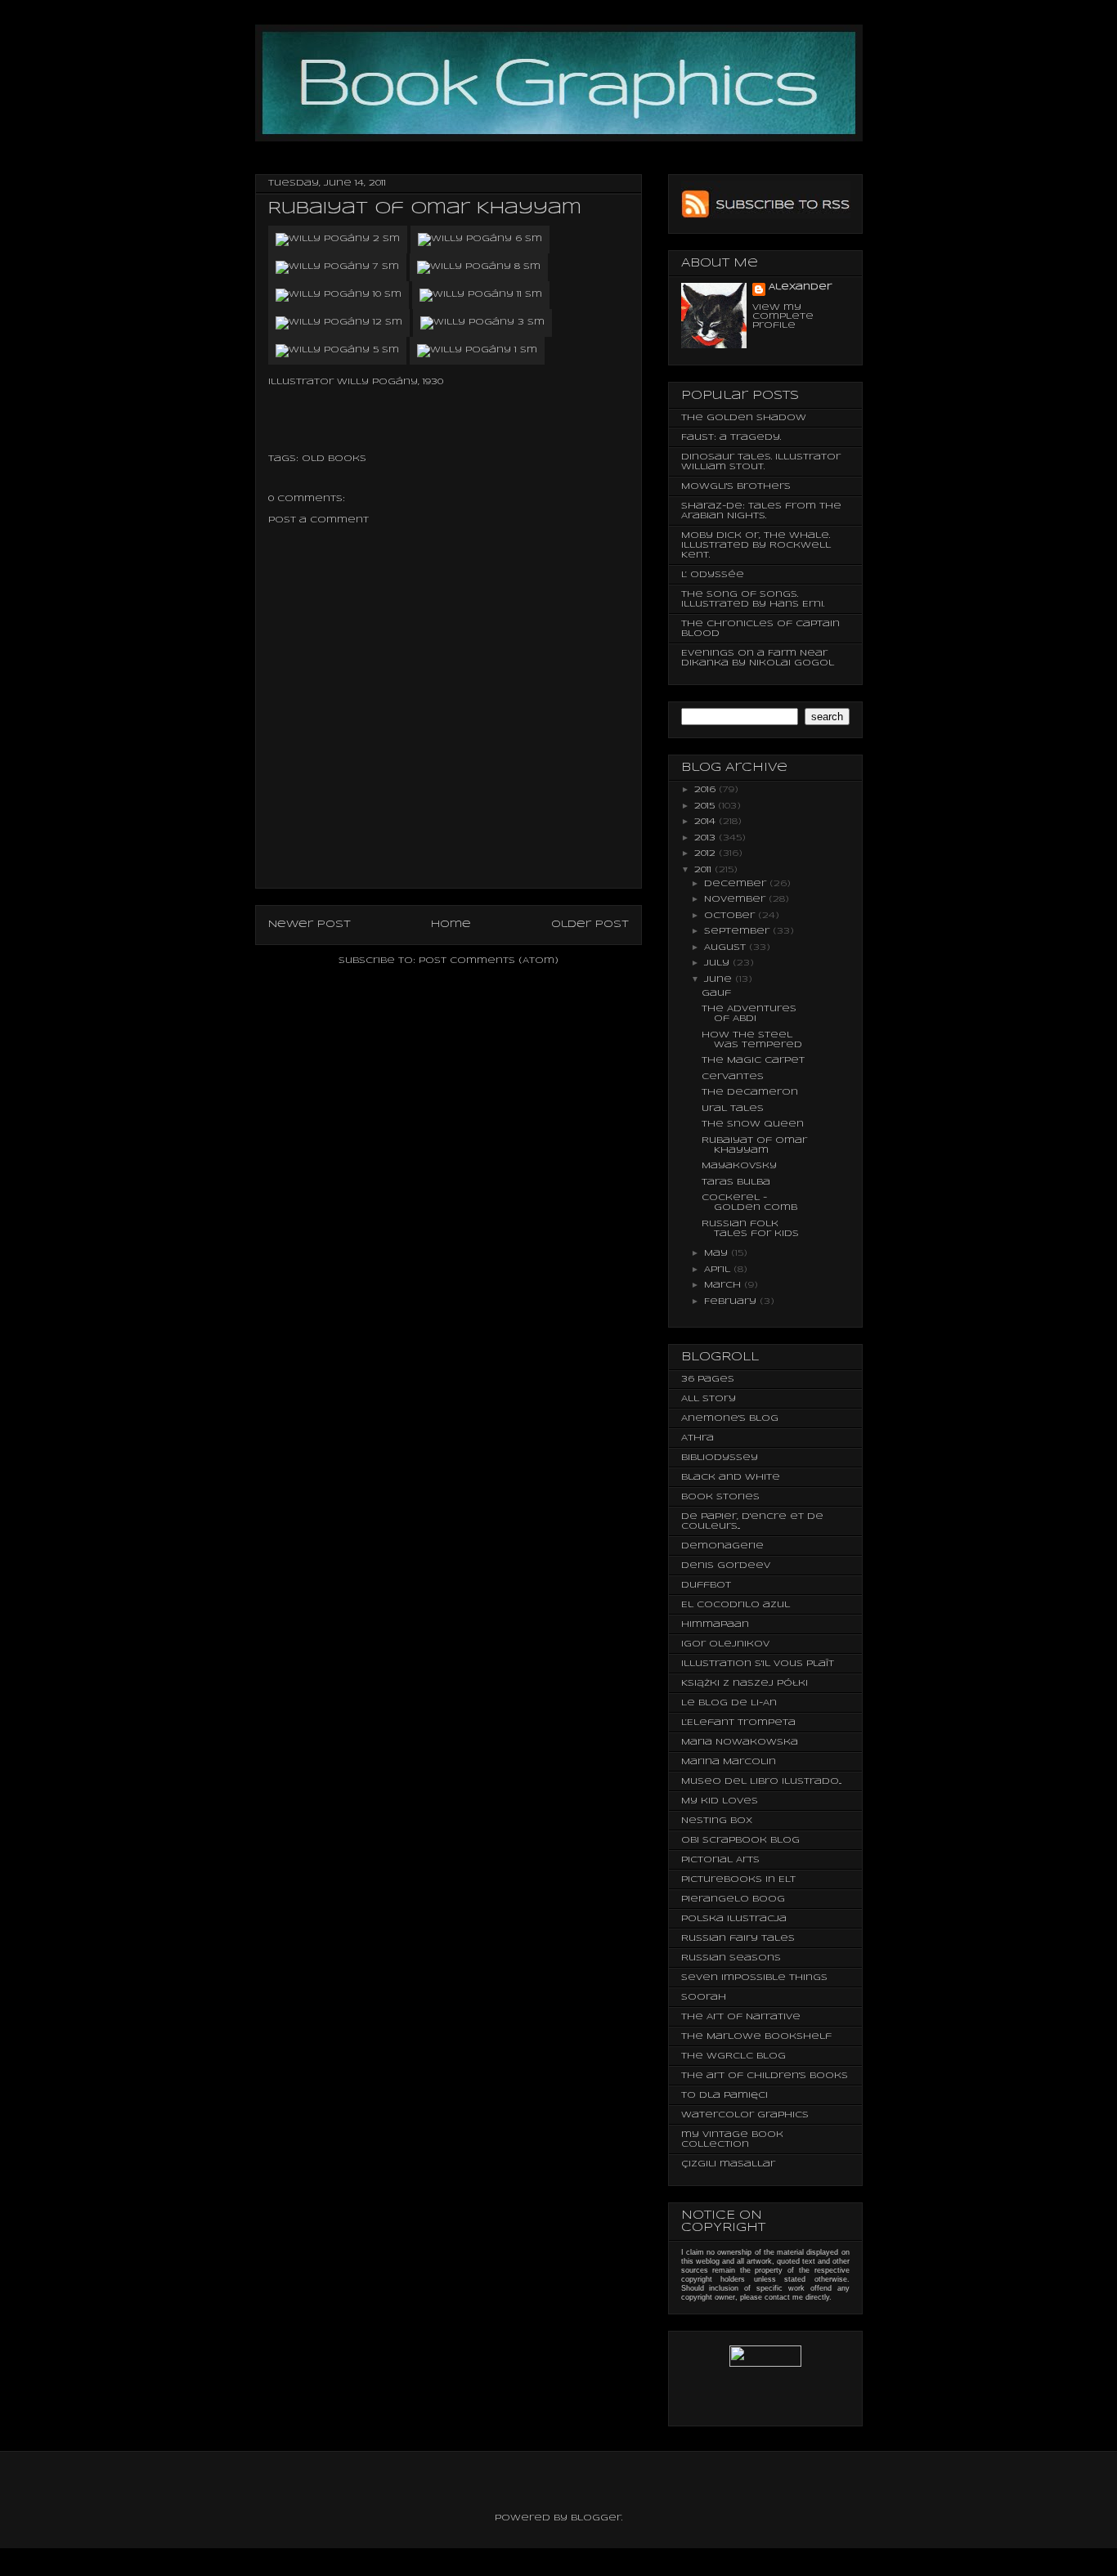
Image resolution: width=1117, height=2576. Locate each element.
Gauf (716, 993)
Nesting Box (717, 1821)
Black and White (731, 1477)
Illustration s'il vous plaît (758, 1664)
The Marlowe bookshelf (756, 2036)
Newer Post (310, 924)
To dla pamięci (724, 2095)
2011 (704, 870)
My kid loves (720, 1801)
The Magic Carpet (753, 1060)
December (737, 884)
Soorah (704, 1997)
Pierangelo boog (733, 1899)
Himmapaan (715, 1624)
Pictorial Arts (720, 1860)
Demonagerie (722, 1546)
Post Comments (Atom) (489, 961)
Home (451, 924)
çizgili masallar (728, 2164)
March (724, 1285)
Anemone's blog (730, 1418)
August (727, 948)
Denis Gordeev (726, 1566)
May (718, 1253)
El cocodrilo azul (736, 1605)
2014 (707, 822)
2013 (707, 838)
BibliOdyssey (720, 1458)
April (719, 1270)
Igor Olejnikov (725, 1644)
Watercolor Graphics (745, 2115)
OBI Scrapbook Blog (740, 1840)
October (731, 916)
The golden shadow (744, 418)
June (720, 979)
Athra (698, 1438)
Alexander (800, 287)
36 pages (708, 1379)
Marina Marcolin (729, 1762)
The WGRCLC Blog (733, 2056)
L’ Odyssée (713, 575)
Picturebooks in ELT (738, 1879)
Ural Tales (733, 1109)
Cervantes (733, 1077)
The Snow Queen (753, 1124)
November (736, 899)
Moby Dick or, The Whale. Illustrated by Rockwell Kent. (756, 545)
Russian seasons (731, 1958)
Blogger (596, 2518)
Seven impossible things (754, 1978)
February (732, 1301)
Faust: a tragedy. (731, 437)
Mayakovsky (739, 1166)
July (718, 963)
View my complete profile (783, 316)
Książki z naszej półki (745, 1683)
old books (334, 459)
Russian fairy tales (738, 1938)
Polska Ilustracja (734, 1919)
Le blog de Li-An (729, 1703)
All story (709, 1399)
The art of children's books (765, 2076)
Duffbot (706, 1585)
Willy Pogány (377, 382)
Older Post (590, 924)
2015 (706, 806)
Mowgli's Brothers (736, 486)
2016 (707, 790)
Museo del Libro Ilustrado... (761, 1781)
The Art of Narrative (741, 2017)
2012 (707, 853)
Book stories (720, 1497)
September (738, 931)
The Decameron (750, 1092)
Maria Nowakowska (740, 1742)
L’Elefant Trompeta (738, 1723)
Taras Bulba (736, 1182)
